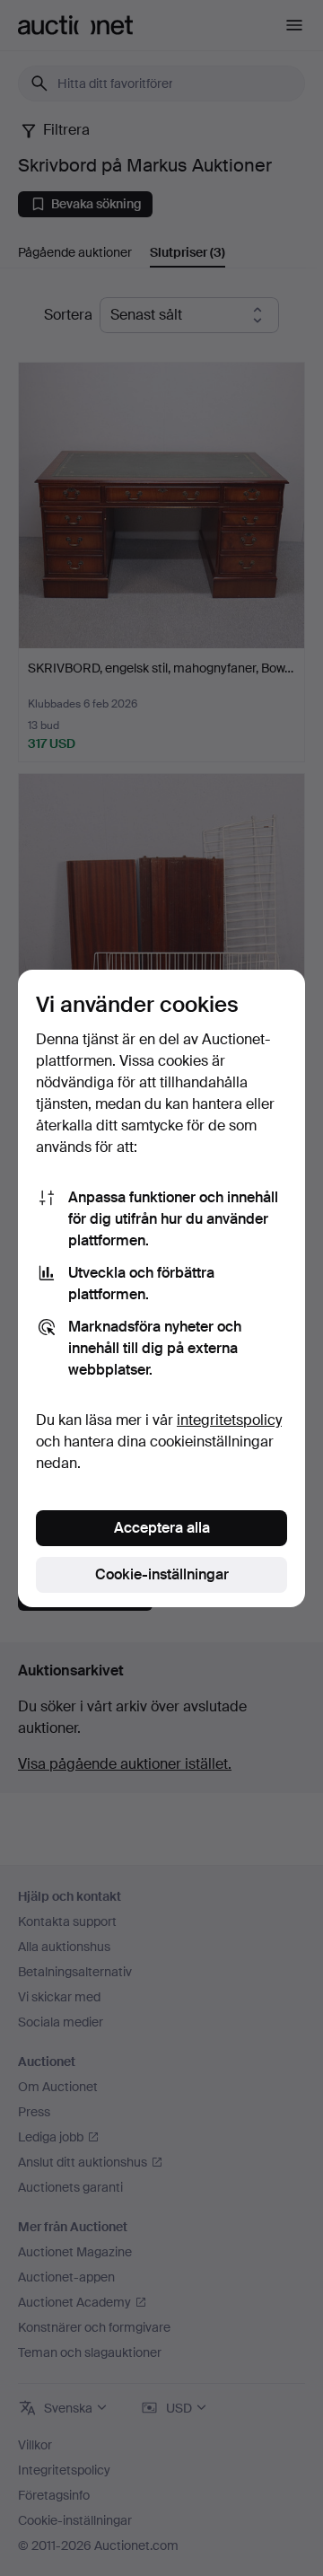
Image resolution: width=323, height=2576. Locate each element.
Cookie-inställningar (162, 1574)
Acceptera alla (162, 1528)
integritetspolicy (229, 1420)
